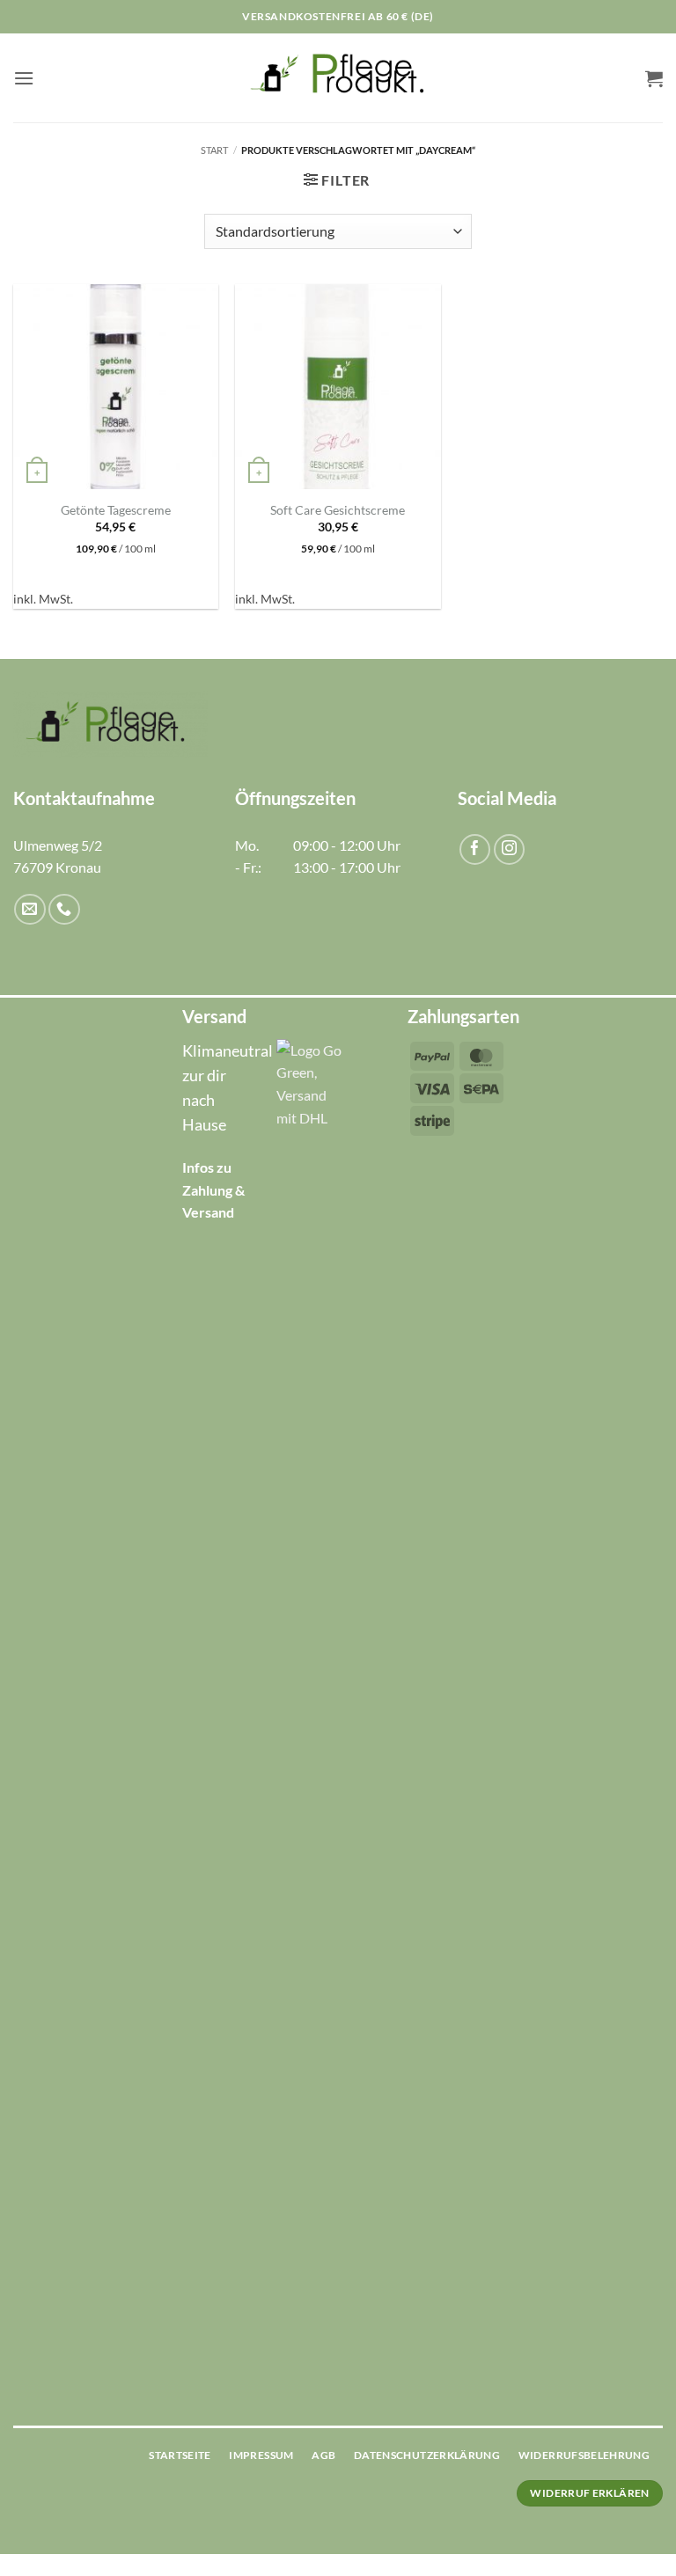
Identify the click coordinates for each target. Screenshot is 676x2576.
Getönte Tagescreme (116, 510)
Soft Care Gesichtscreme (338, 510)
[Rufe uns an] (64, 909)
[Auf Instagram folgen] (509, 849)
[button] (24, 78)
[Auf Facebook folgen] (475, 849)
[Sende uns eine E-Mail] (29, 909)
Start (214, 150)
